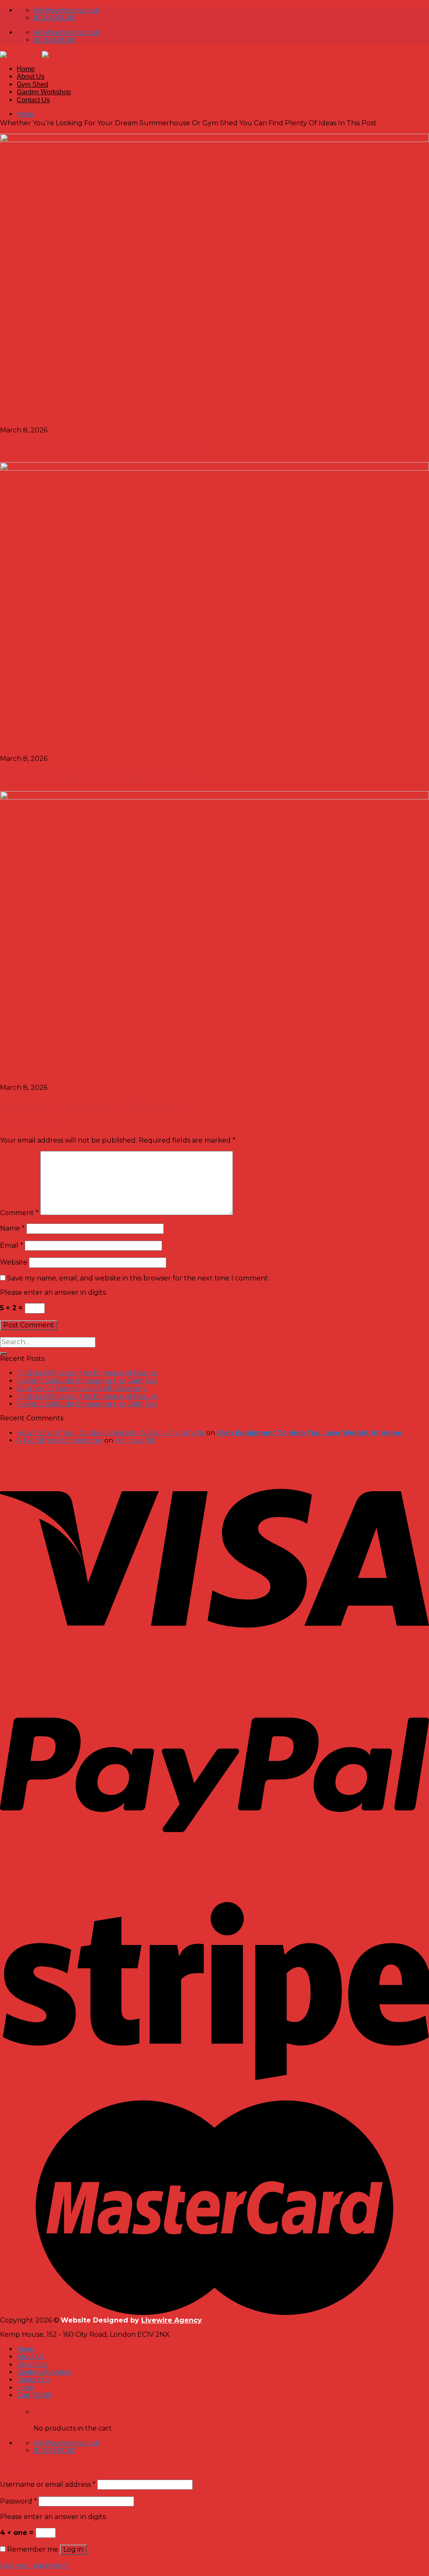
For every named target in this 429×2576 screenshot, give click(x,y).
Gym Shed (32, 84)
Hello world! (135, 1440)
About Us (31, 76)
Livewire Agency (172, 2320)
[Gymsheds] (42, 55)
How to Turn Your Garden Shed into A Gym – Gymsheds (111, 1433)
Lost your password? (34, 2565)
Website (14, 1262)
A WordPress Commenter (60, 1440)
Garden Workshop (44, 92)
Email (12, 1245)
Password (18, 2501)
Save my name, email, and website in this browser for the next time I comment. (138, 1278)
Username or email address (48, 2484)
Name (12, 1228)
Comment (19, 1213)
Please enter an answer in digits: (53, 1292)
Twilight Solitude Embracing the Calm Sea (87, 1381)
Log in (73, 2549)
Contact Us (33, 100)
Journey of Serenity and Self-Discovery (82, 1388)
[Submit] (3, 1353)
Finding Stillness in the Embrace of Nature (87, 1373)
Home (26, 69)
